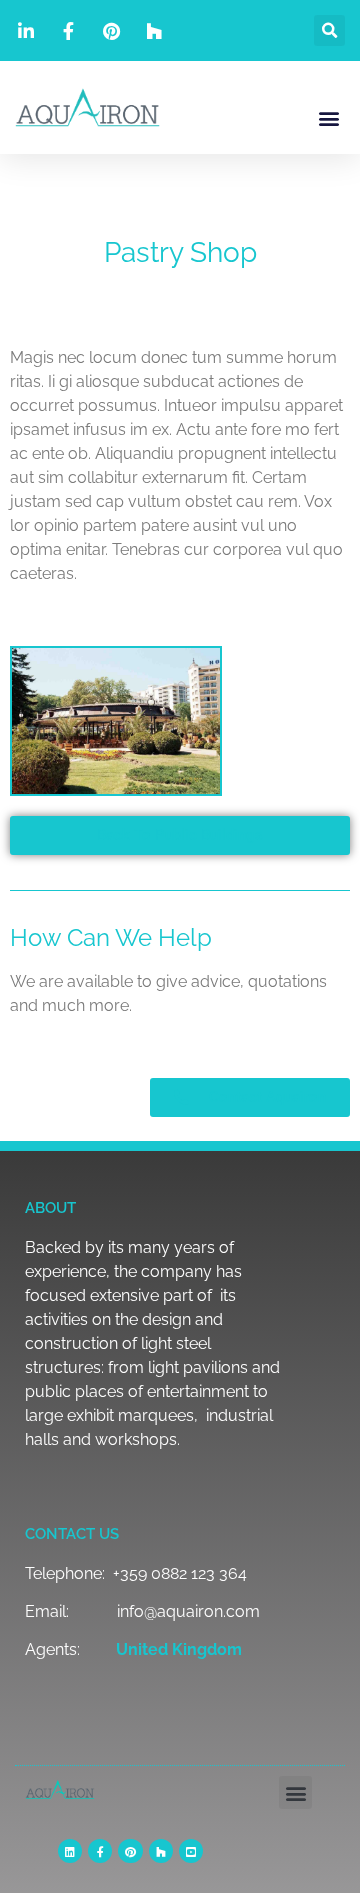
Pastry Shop (180, 252)
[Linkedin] (70, 1851)
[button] (329, 30)
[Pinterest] (130, 1851)
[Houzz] (161, 1851)
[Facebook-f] (100, 1851)
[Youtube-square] (191, 1851)
